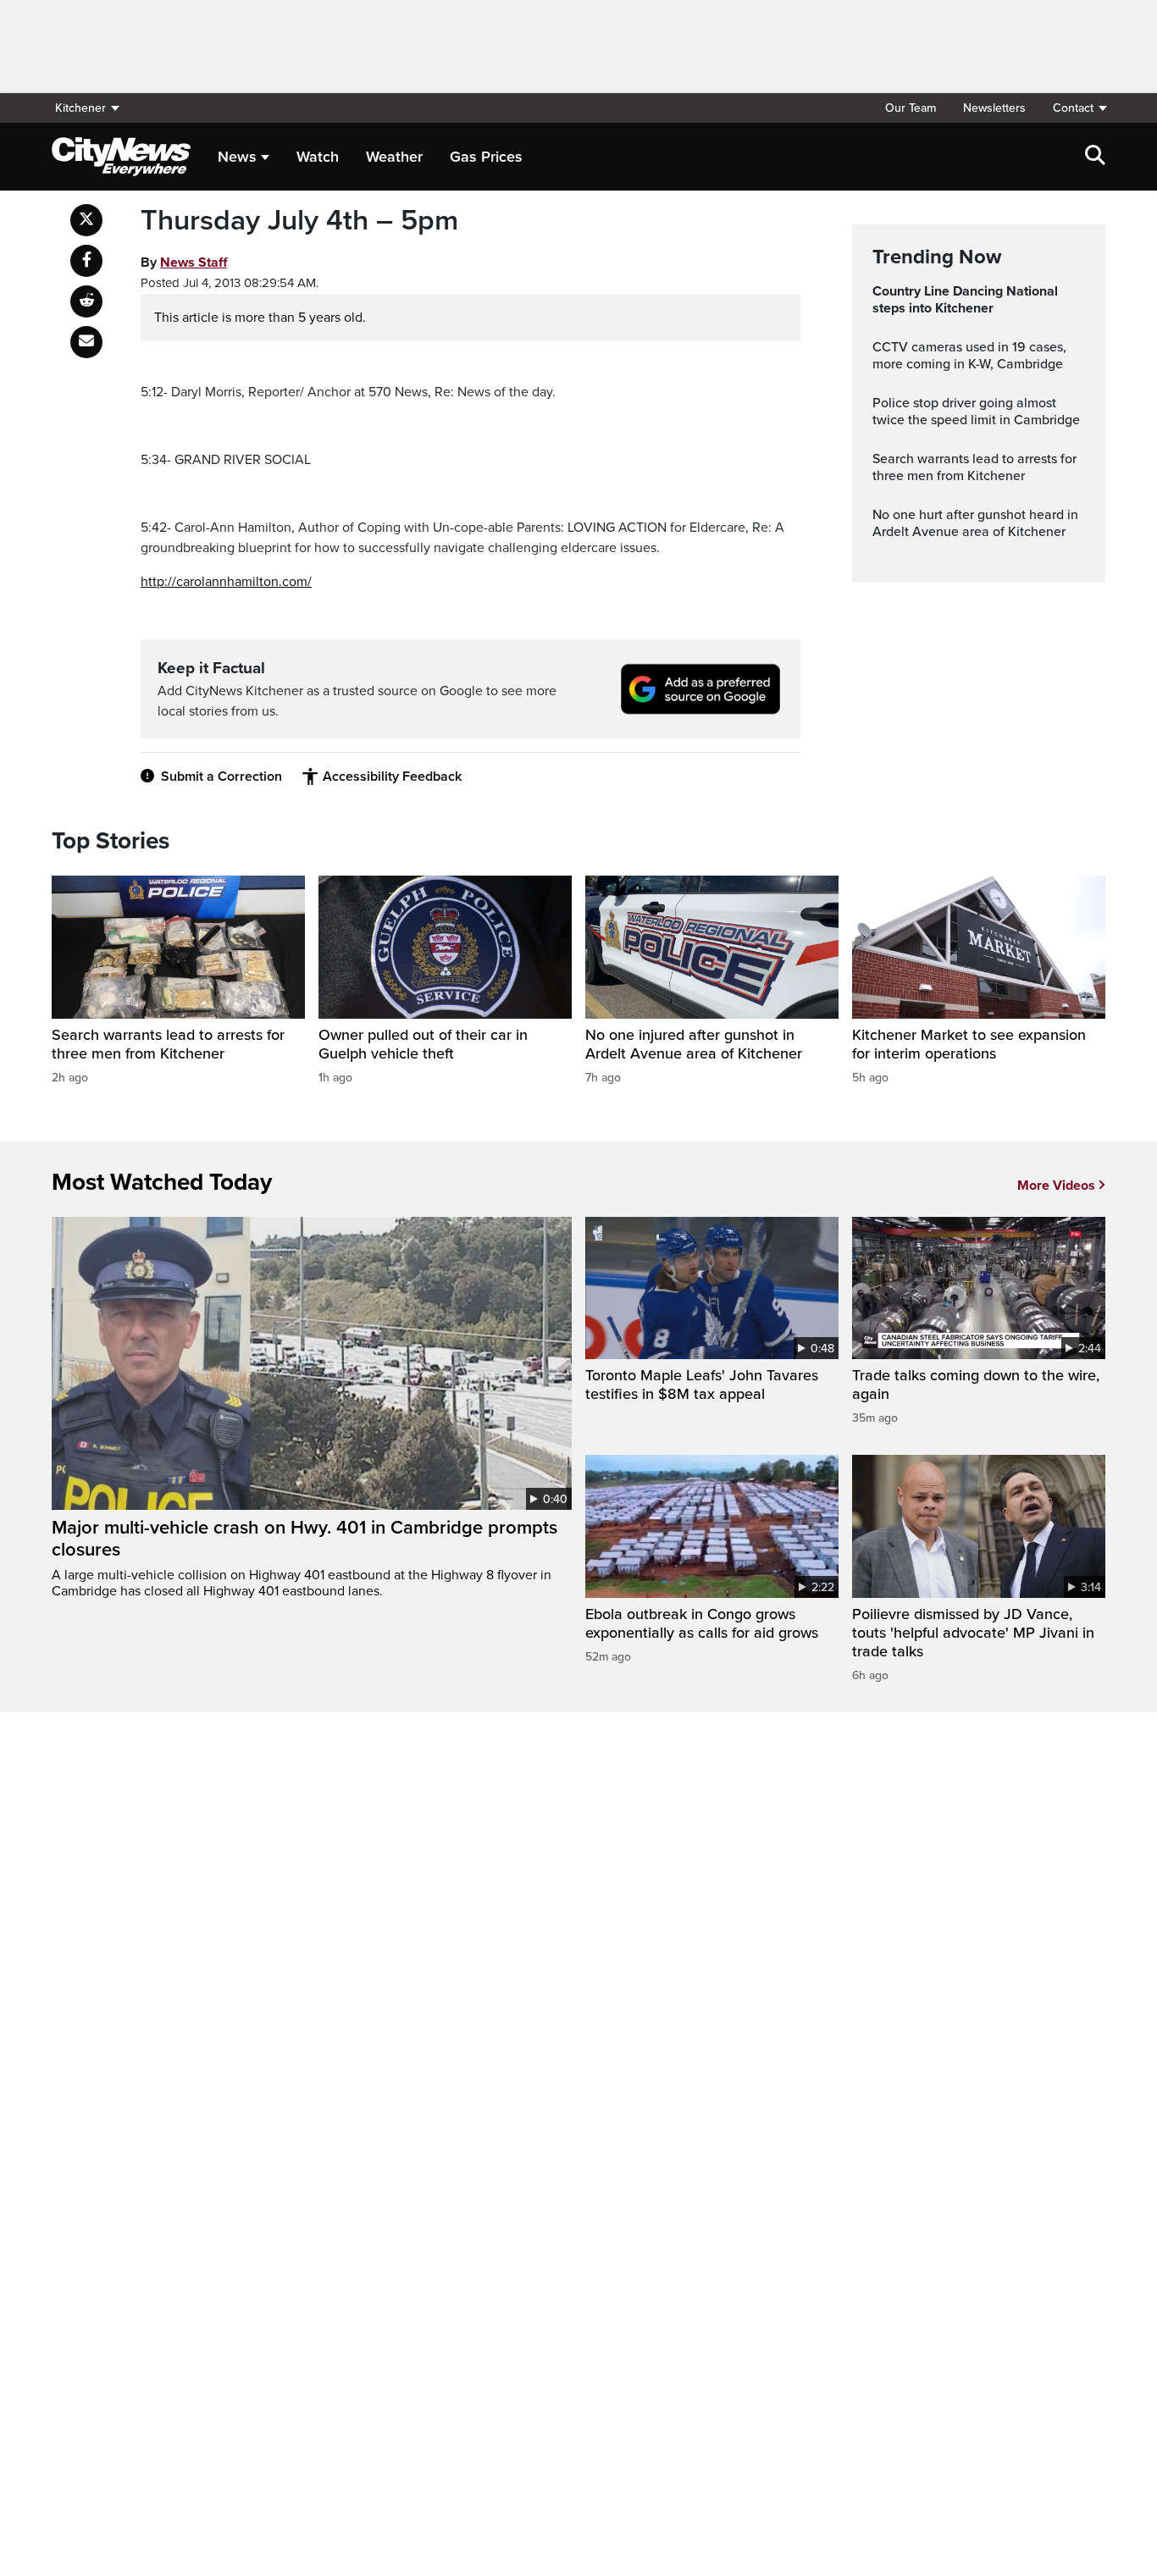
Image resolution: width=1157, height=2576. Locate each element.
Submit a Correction (221, 777)
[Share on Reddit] (86, 301)
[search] (1095, 157)
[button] (1072, 108)
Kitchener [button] (80, 108)
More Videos (1056, 1186)
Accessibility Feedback (392, 777)
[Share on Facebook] (86, 261)
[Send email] (86, 342)
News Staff (194, 263)
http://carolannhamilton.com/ (226, 582)
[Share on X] (86, 220)
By (184, 263)
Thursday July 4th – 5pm (299, 221)
